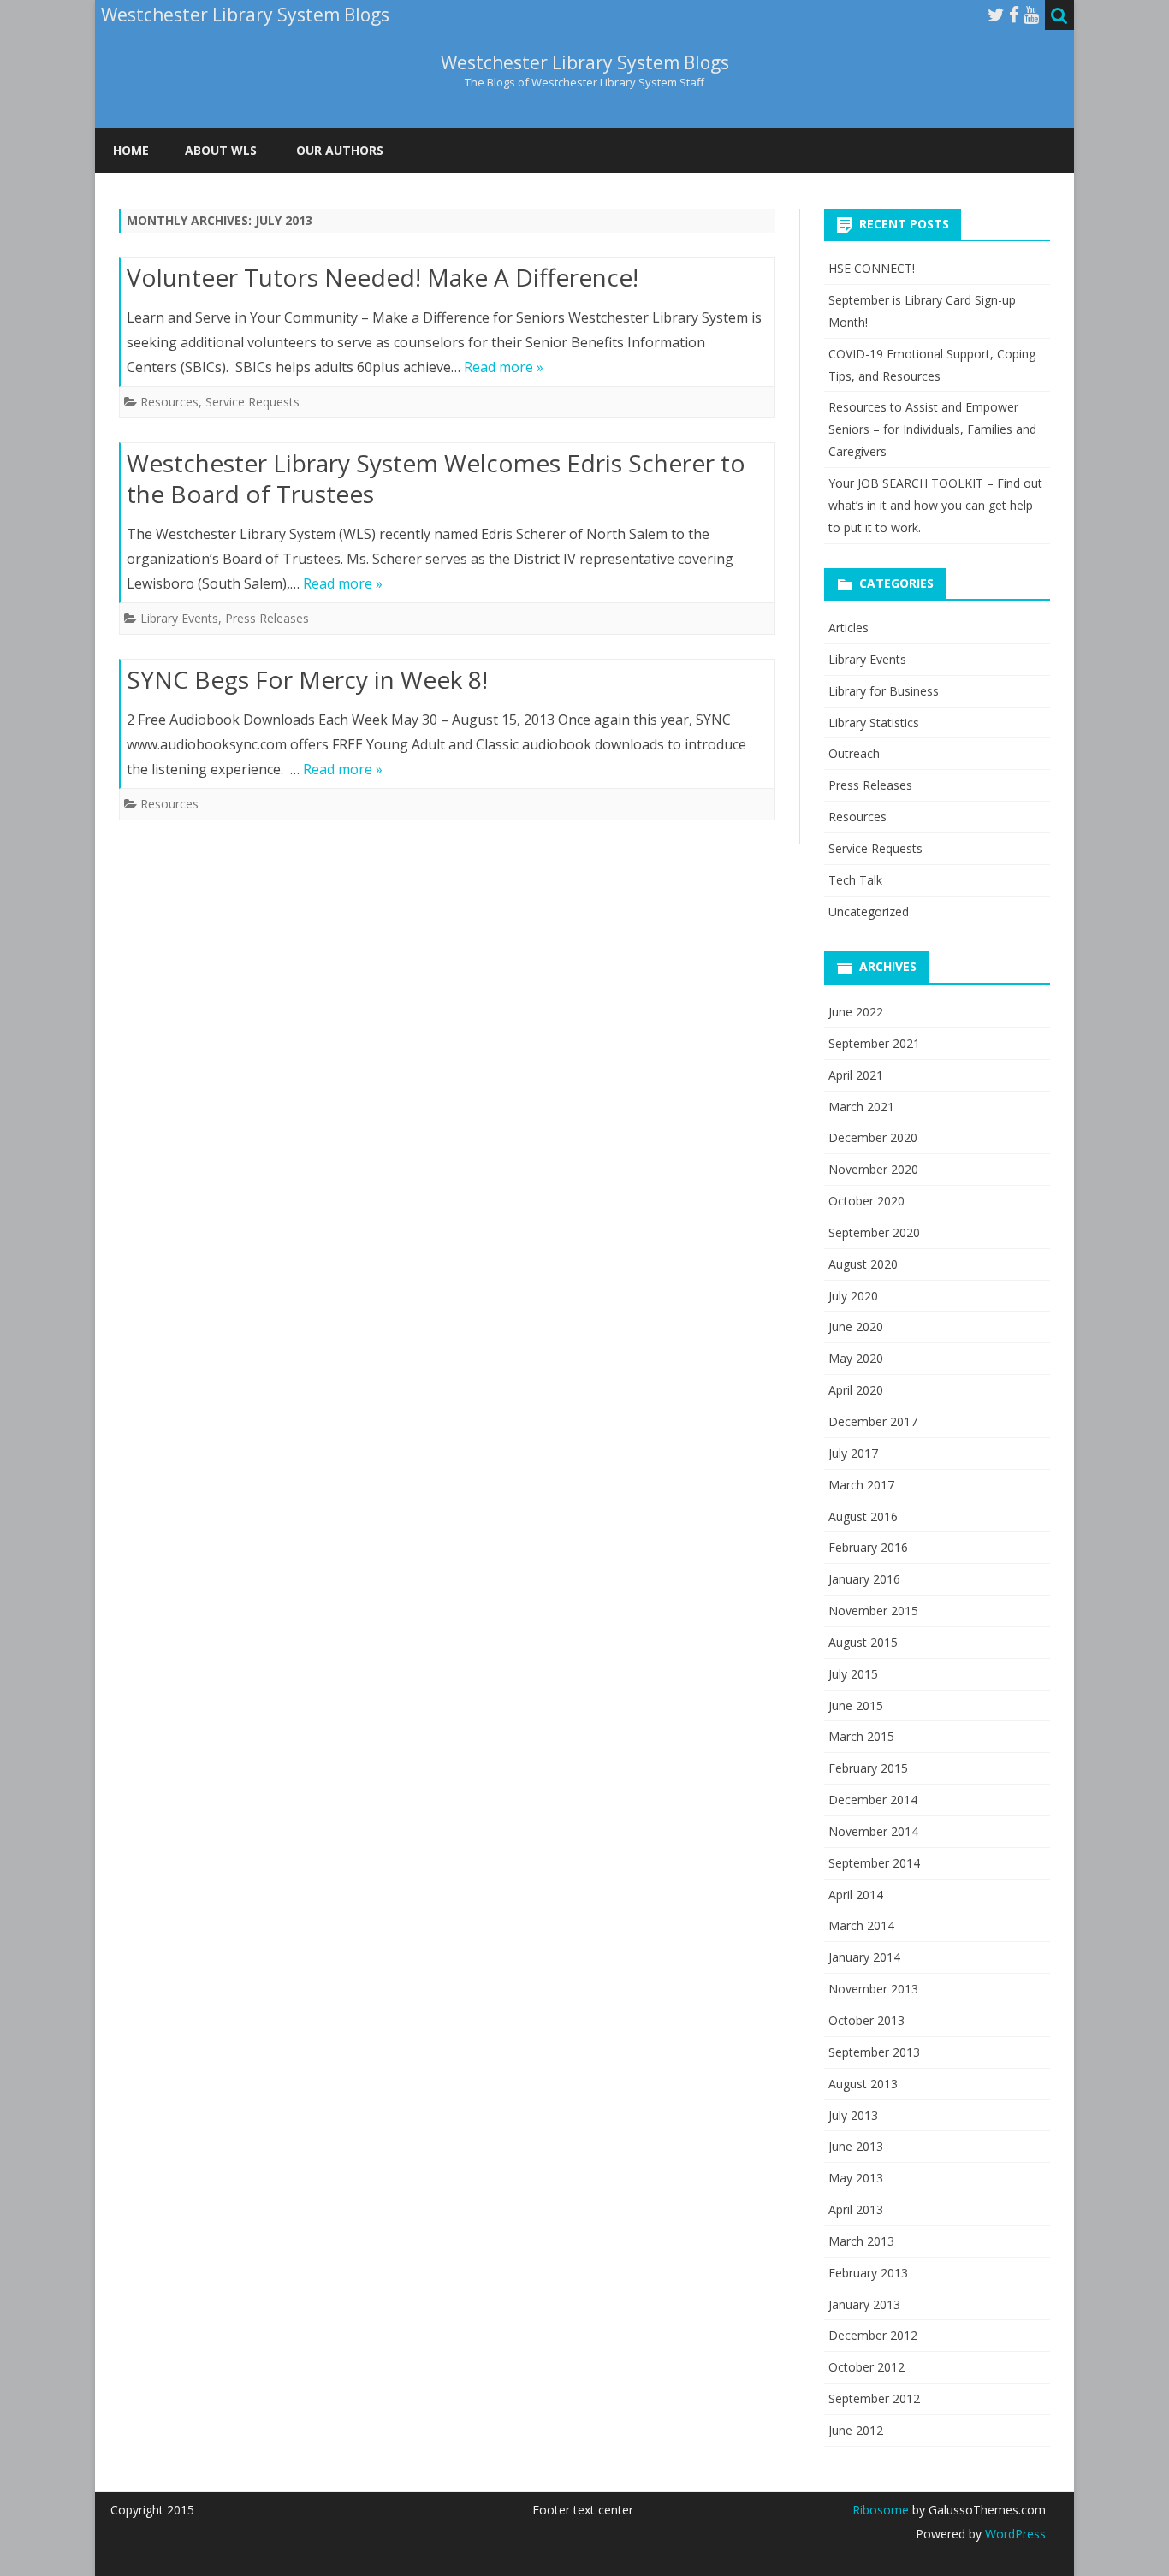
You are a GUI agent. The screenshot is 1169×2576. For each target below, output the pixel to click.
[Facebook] (1014, 15)
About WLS (221, 150)
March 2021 (861, 1107)
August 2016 (863, 1516)
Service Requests (252, 402)
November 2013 (873, 1989)
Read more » (504, 367)
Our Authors (340, 150)
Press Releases (267, 618)
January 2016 (864, 1579)
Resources (169, 402)
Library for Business (884, 691)
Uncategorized (869, 912)
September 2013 (874, 2052)
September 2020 (874, 1232)
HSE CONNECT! (872, 268)
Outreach (854, 753)
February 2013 (868, 2273)
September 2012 (874, 2398)
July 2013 (853, 2115)
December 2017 (873, 1421)
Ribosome (881, 2510)
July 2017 (853, 1453)
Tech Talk (855, 880)
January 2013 (864, 2304)
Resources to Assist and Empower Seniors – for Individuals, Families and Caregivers (932, 429)
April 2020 (856, 1390)
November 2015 (873, 1611)
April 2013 (856, 2209)
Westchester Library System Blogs (585, 63)
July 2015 (853, 1674)
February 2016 (868, 1547)
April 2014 (856, 1895)
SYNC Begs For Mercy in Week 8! (307, 679)
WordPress (1014, 2534)
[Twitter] (996, 15)
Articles (849, 628)
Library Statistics (874, 722)
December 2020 (873, 1137)
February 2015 (868, 1768)
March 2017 (861, 1485)
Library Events (179, 618)
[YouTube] (1031, 15)
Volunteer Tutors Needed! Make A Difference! (383, 277)
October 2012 (866, 2367)
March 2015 (861, 1736)
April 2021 (856, 1075)
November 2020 (873, 1169)
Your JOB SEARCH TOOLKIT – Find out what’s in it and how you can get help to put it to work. (935, 505)
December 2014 (873, 1800)
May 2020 (856, 1358)
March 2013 (861, 2241)
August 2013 (863, 2084)
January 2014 (864, 1957)
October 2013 (866, 2020)
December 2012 (873, 2335)
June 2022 (856, 1012)
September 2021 (874, 1043)
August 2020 (863, 1264)
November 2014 (873, 1831)
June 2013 (856, 2146)
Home (131, 150)
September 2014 (874, 1863)
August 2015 (863, 1642)
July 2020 (853, 1296)
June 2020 (856, 1326)
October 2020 (866, 1201)
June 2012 (856, 2430)
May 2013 (856, 2178)
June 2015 (856, 1705)
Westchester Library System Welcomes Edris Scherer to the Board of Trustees (436, 478)
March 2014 (861, 1925)
